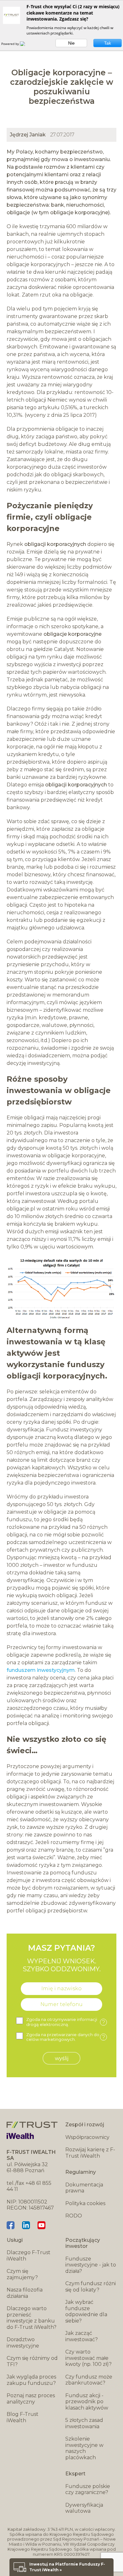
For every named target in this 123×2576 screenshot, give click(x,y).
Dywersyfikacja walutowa (84, 2508)
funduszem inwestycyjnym (41, 1670)
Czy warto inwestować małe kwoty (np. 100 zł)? (88, 2358)
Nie (71, 43)
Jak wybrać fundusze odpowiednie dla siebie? (86, 2311)
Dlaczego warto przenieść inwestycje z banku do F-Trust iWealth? (32, 2318)
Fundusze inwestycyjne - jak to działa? (91, 2265)
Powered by (11, 44)
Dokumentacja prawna (84, 2188)
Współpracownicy (87, 2137)
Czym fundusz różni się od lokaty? (91, 2287)
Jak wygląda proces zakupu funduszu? (31, 2380)
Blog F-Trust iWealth (23, 2417)
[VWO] (26, 44)
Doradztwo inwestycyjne (23, 2343)
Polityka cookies (85, 2203)
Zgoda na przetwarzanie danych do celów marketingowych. (66, 2037)
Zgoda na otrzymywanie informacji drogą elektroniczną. (66, 2022)
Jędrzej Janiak (28, 135)
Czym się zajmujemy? (22, 2274)
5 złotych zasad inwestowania (84, 2423)
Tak (108, 43)
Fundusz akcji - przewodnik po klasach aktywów (87, 2402)
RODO (74, 2216)
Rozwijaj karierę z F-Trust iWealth (90, 2153)
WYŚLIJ (62, 2058)
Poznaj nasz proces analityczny (31, 2399)
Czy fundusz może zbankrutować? (89, 2380)
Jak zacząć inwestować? (82, 2336)
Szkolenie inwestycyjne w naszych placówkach (84, 2448)
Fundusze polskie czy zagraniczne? (88, 2489)
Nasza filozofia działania (25, 2293)
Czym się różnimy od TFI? (32, 2361)
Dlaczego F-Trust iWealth (29, 2256)
